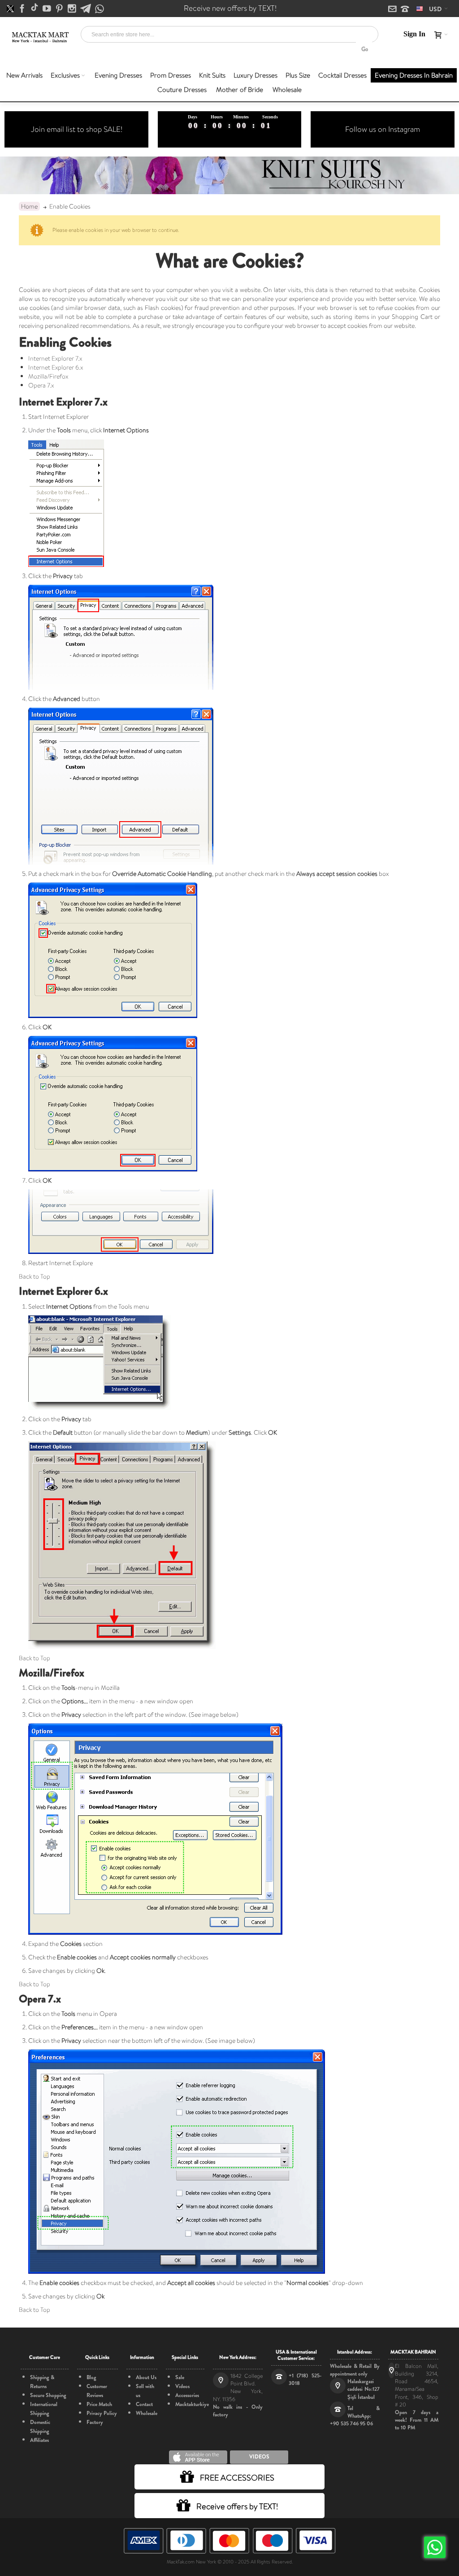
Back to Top (35, 1276)
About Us (146, 2377)
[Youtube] (48, 9)
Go (365, 49)
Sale (180, 2377)
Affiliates (39, 2440)
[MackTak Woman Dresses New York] (39, 37)
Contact (144, 2404)
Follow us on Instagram (383, 129)
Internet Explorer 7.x (55, 358)
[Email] (393, 9)
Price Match (99, 2404)
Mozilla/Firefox (48, 376)
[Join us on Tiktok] (35, 9)
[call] (405, 9)
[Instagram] (73, 9)
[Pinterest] (60, 9)
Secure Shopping (48, 2395)
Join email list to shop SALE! (77, 129)
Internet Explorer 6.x (56, 367)
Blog (91, 2377)
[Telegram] (86, 9)
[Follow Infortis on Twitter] (11, 9)
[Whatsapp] (100, 9)
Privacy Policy (102, 2413)
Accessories (187, 2395)
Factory (95, 2422)
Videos (182, 2386)
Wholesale (147, 2413)
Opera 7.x (41, 385)
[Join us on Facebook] (23, 9)
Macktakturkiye (192, 2404)
